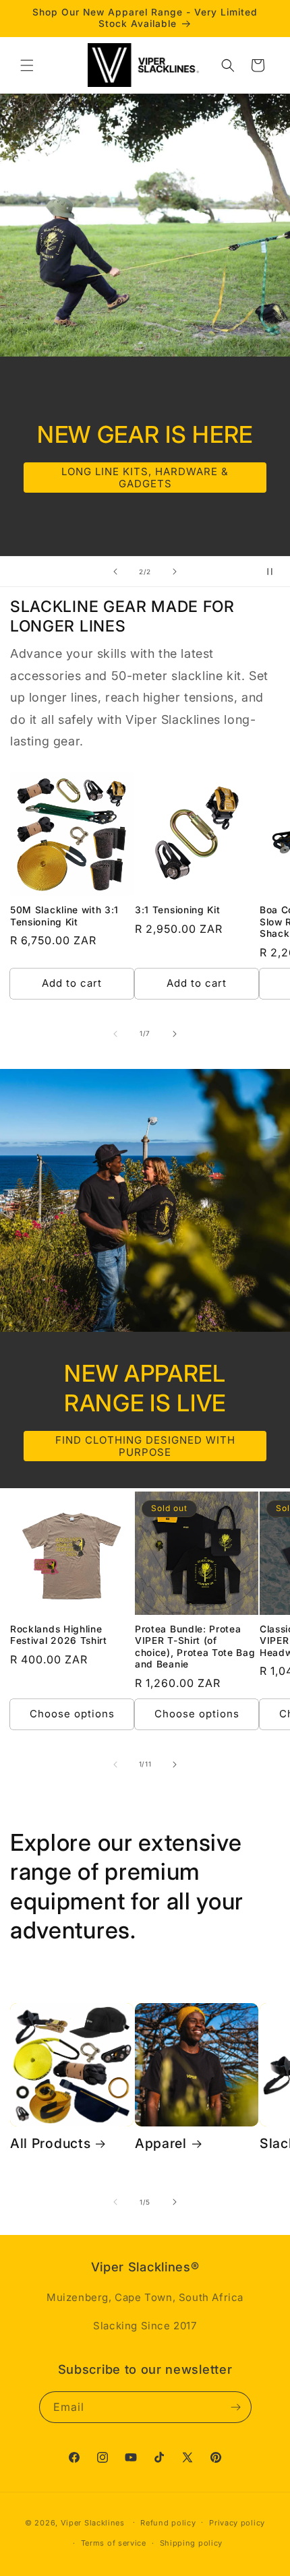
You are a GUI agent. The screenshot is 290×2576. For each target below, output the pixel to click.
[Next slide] (175, 572)
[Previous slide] (115, 572)
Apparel (161, 2143)
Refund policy (168, 2523)
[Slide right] (175, 1034)
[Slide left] (115, 1034)
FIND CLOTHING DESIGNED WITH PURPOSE (145, 1445)
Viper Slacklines (93, 2522)
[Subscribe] (236, 2407)
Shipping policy (192, 2543)
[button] (27, 65)
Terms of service (114, 2543)
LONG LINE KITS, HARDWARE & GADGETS (145, 478)
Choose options (72, 1714)
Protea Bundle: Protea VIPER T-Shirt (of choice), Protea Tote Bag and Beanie (195, 1647)
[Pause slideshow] (275, 572)
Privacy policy (237, 2523)
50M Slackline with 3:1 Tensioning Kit (64, 916)
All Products (50, 2143)
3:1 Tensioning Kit (177, 910)
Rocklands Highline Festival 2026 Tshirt (59, 1635)
